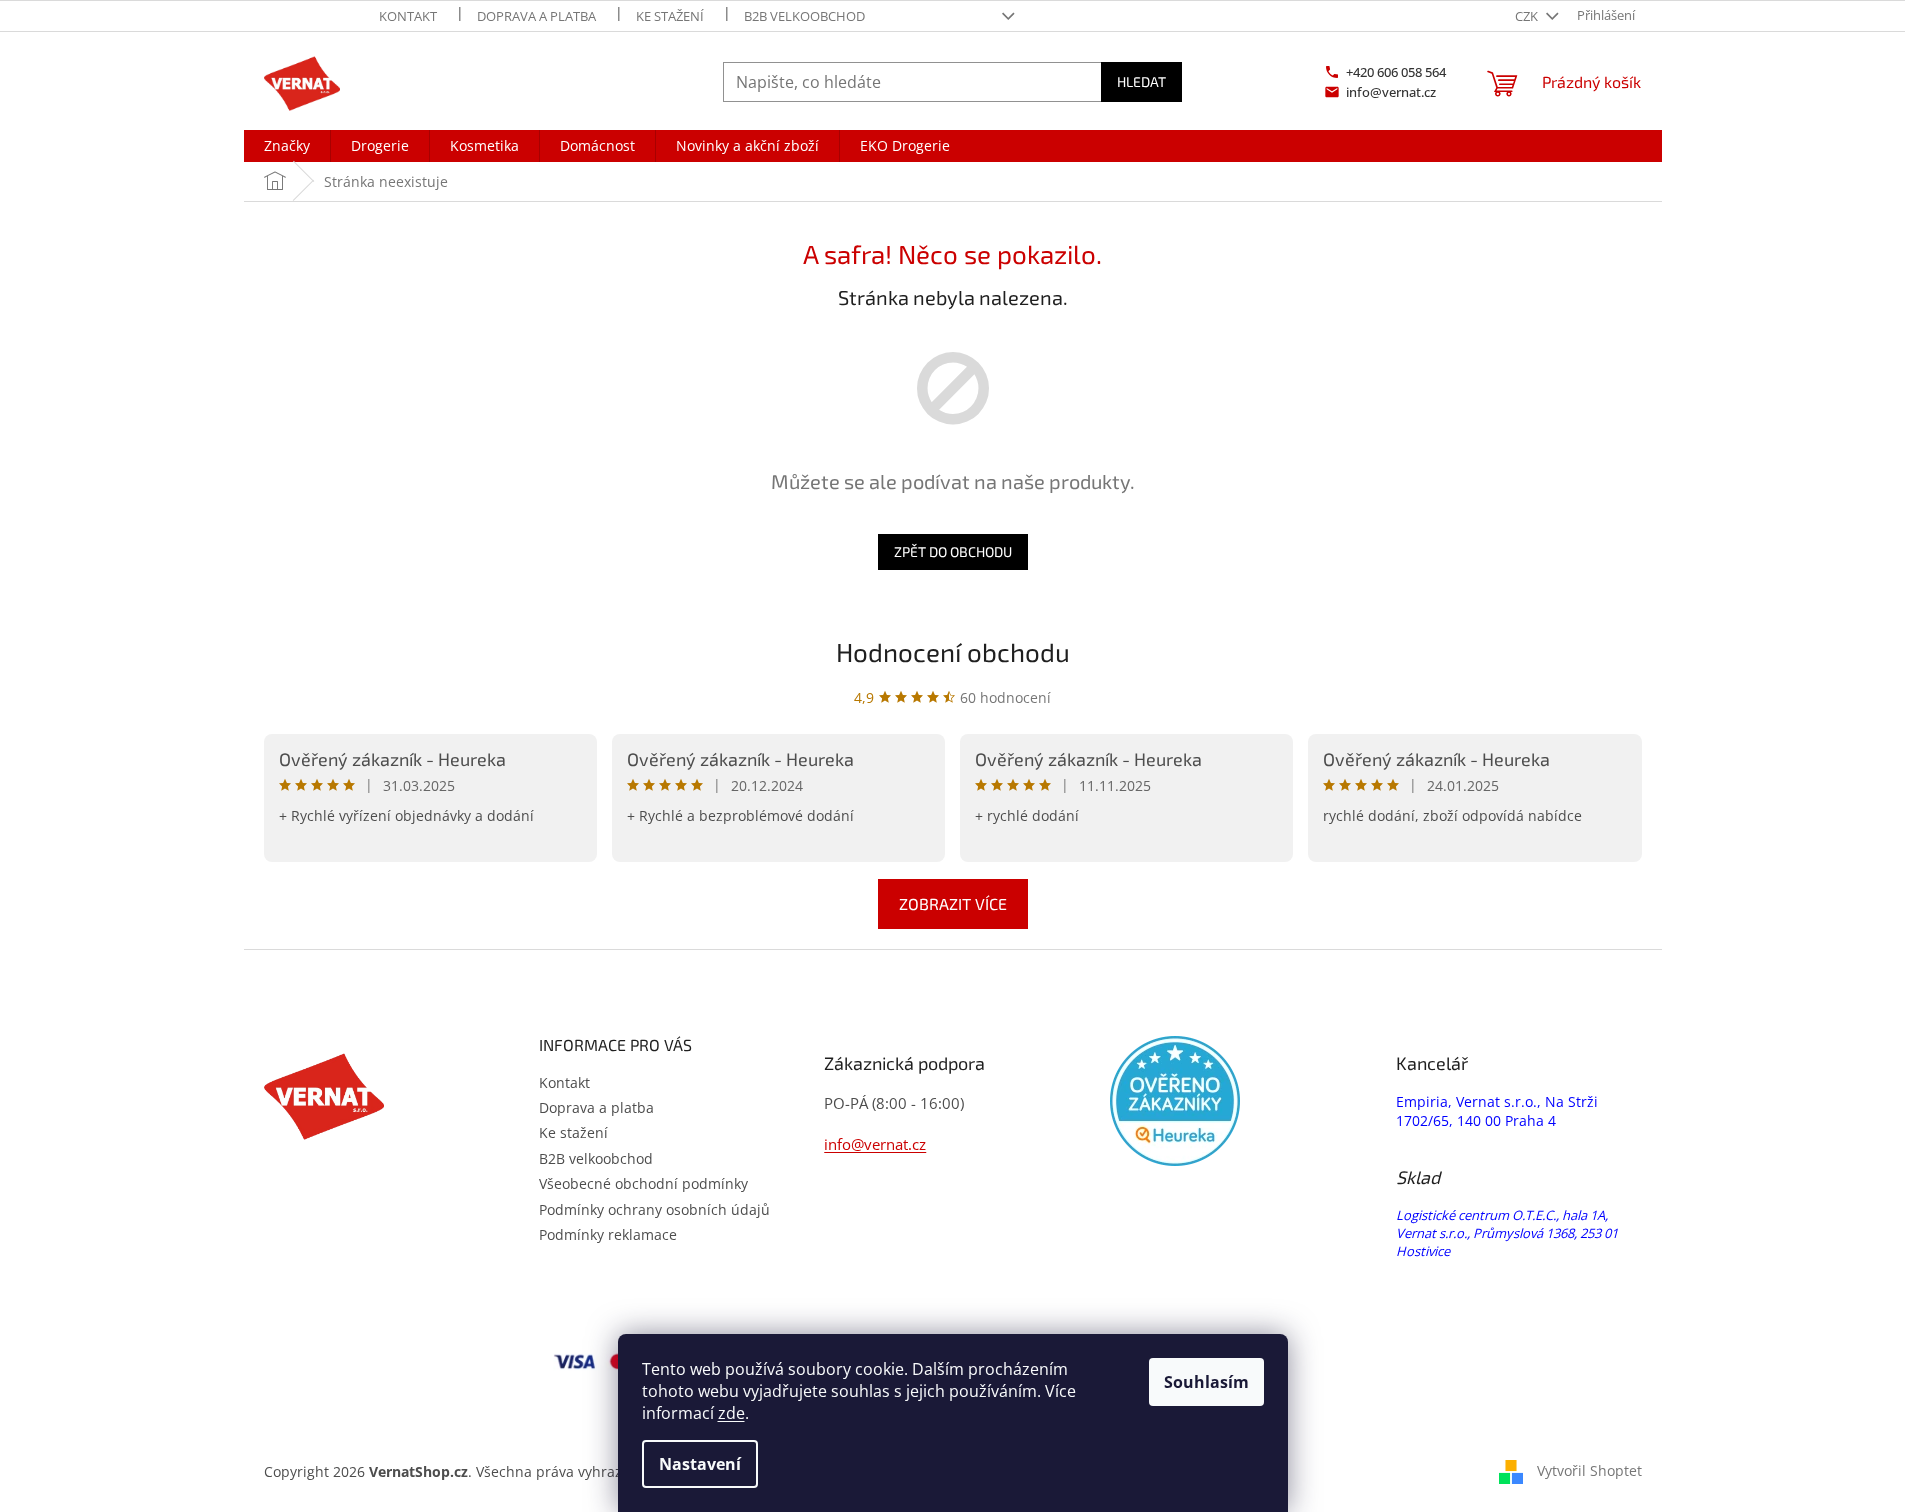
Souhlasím (1206, 1382)
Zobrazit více (953, 903)
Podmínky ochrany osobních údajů (654, 1209)
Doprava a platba (536, 16)
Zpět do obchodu (953, 551)
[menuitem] (287, 146)
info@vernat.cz (875, 1144)
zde (731, 1413)
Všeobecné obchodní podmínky (643, 1183)
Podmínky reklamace (608, 1234)
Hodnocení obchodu (953, 651)
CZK (1528, 16)
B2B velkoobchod (804, 16)
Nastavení (700, 1464)
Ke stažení (670, 16)
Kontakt (408, 16)
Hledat (1141, 81)
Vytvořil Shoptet (1589, 1470)
